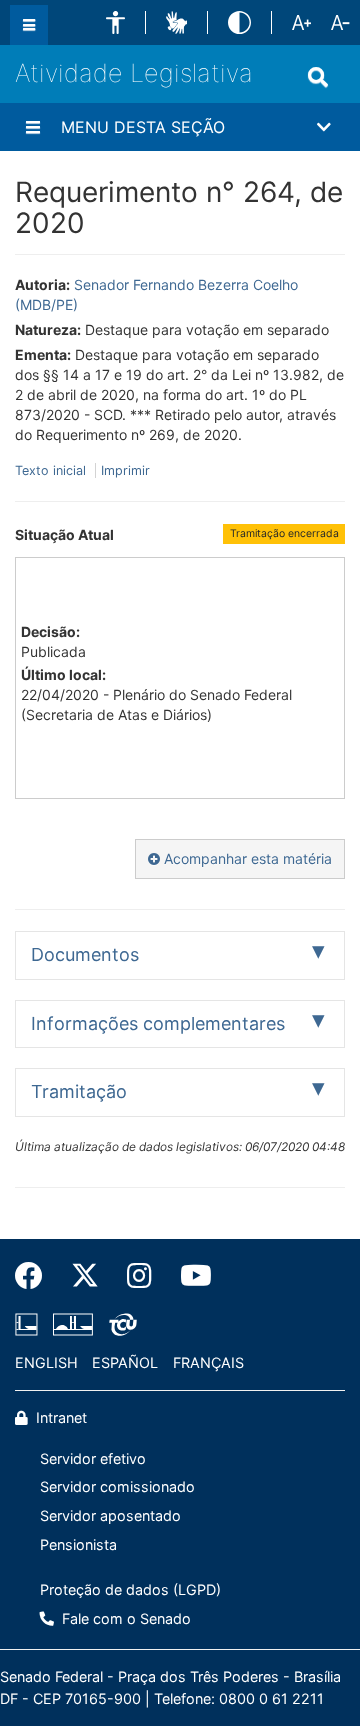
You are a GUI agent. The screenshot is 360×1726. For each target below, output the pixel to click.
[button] (115, 22)
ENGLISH (46, 1362)
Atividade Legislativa (134, 73)
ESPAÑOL (125, 1362)
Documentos (85, 954)
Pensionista (78, 1544)
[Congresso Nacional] (73, 1325)
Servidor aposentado (110, 1515)
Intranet (59, 1417)
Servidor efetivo (93, 1458)
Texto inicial (52, 470)
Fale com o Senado (124, 1618)
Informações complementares (158, 1023)
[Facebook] (36, 1276)
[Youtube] (189, 1276)
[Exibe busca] (318, 77)
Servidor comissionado (117, 1486)
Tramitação (79, 1091)
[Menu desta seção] (33, 127)
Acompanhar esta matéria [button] (246, 858)
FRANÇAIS (208, 1362)
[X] (85, 1276)
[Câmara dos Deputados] (30, 1325)
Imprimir (125, 470)
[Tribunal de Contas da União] (119, 1325)
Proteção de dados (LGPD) (130, 1589)
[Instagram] (139, 1276)
